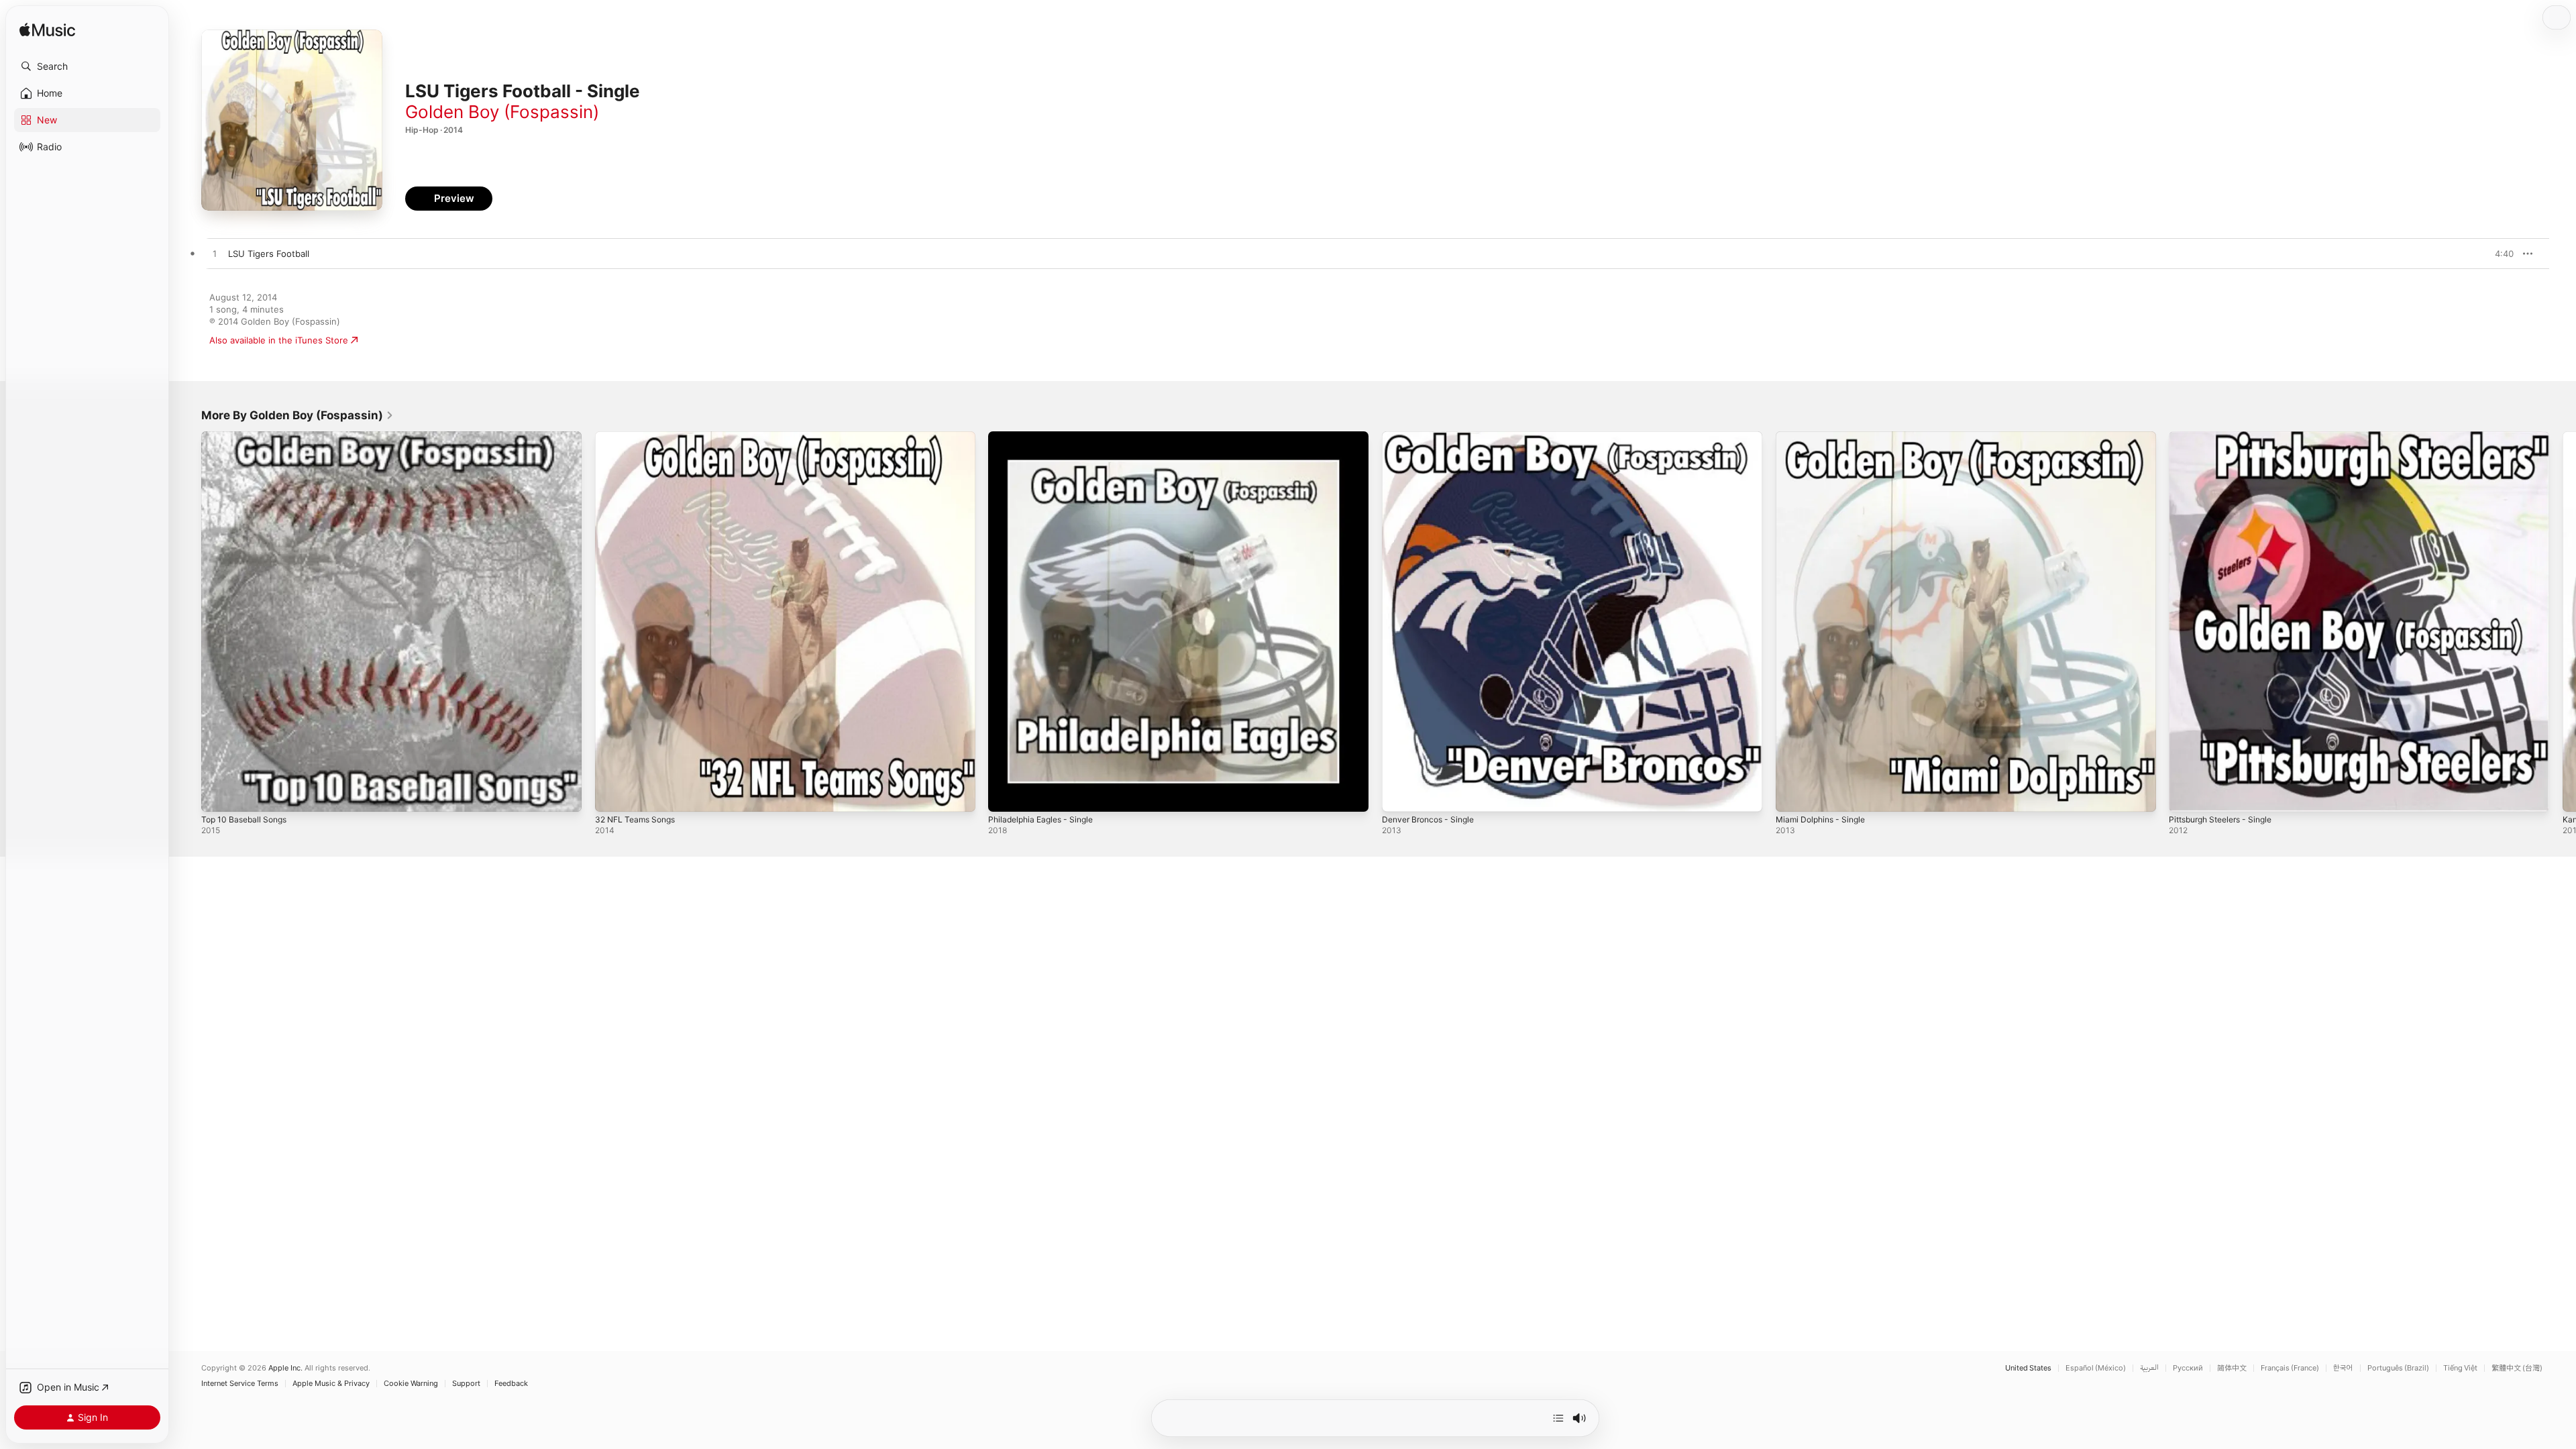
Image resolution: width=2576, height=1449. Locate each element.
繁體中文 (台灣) (2517, 1368)
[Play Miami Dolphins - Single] (1792, 795)
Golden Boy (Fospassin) (502, 112)
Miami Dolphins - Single (1825, 437)
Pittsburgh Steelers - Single (2227, 437)
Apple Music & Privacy (331, 1384)
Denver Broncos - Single (1433, 437)
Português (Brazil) (2398, 1368)
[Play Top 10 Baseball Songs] (218, 795)
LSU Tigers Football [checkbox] (269, 254)
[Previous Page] (188, 621)
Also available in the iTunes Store (279, 340)
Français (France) (2290, 1368)
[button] (87, 66)
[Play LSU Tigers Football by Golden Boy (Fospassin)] (215, 254)
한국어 (2343, 1368)
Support (466, 1384)
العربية (2149, 1368)
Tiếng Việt (2460, 1368)
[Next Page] (2563, 621)
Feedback (511, 1384)
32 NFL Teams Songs (639, 437)
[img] (47, 31)
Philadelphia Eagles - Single (1045, 437)
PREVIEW (2499, 254)
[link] (298, 415)
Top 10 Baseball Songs (248, 437)
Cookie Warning (411, 1384)
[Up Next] (1558, 1418)
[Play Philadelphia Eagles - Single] (1005, 795)
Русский (2188, 1368)
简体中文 (2232, 1368)
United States (2028, 1368)
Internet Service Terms (240, 1384)
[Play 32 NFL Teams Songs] (612, 795)
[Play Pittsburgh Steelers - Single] (2186, 795)
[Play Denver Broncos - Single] (1399, 795)
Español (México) (2096, 1368)
